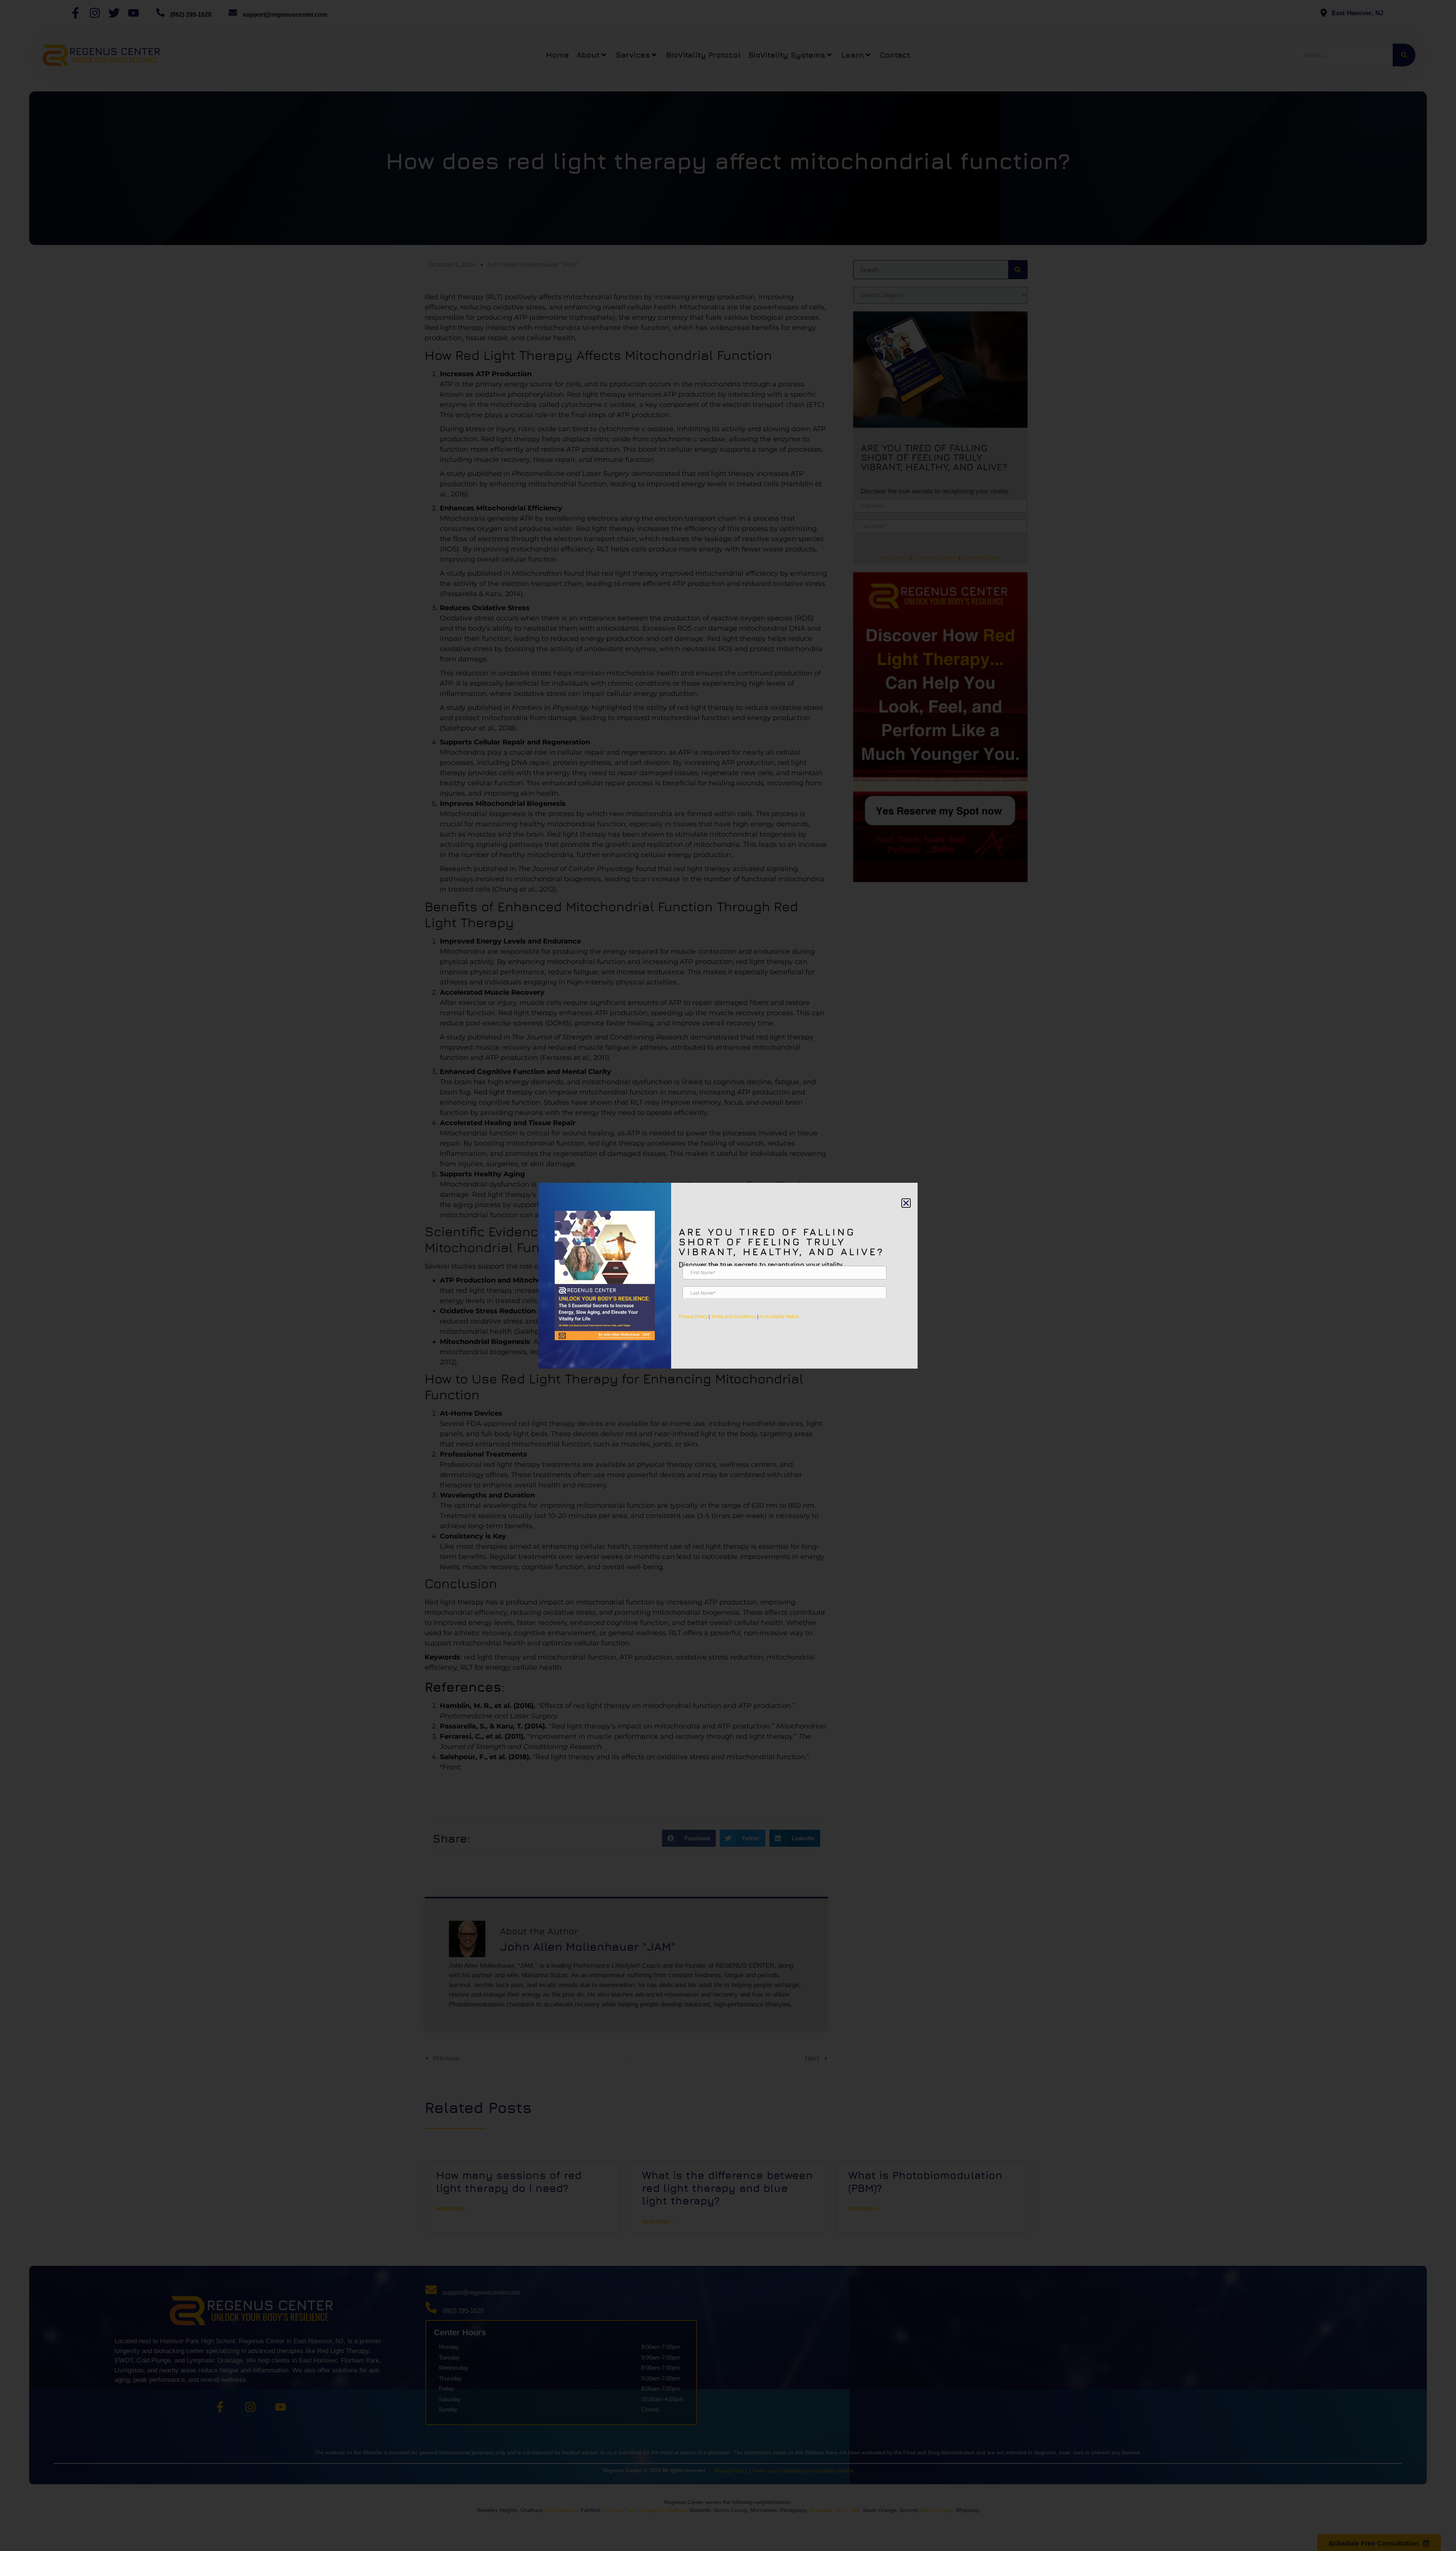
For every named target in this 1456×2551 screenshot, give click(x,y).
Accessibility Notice (779, 1317)
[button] (906, 1203)
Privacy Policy (693, 1317)
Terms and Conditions (733, 1317)
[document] (728, 1275)
